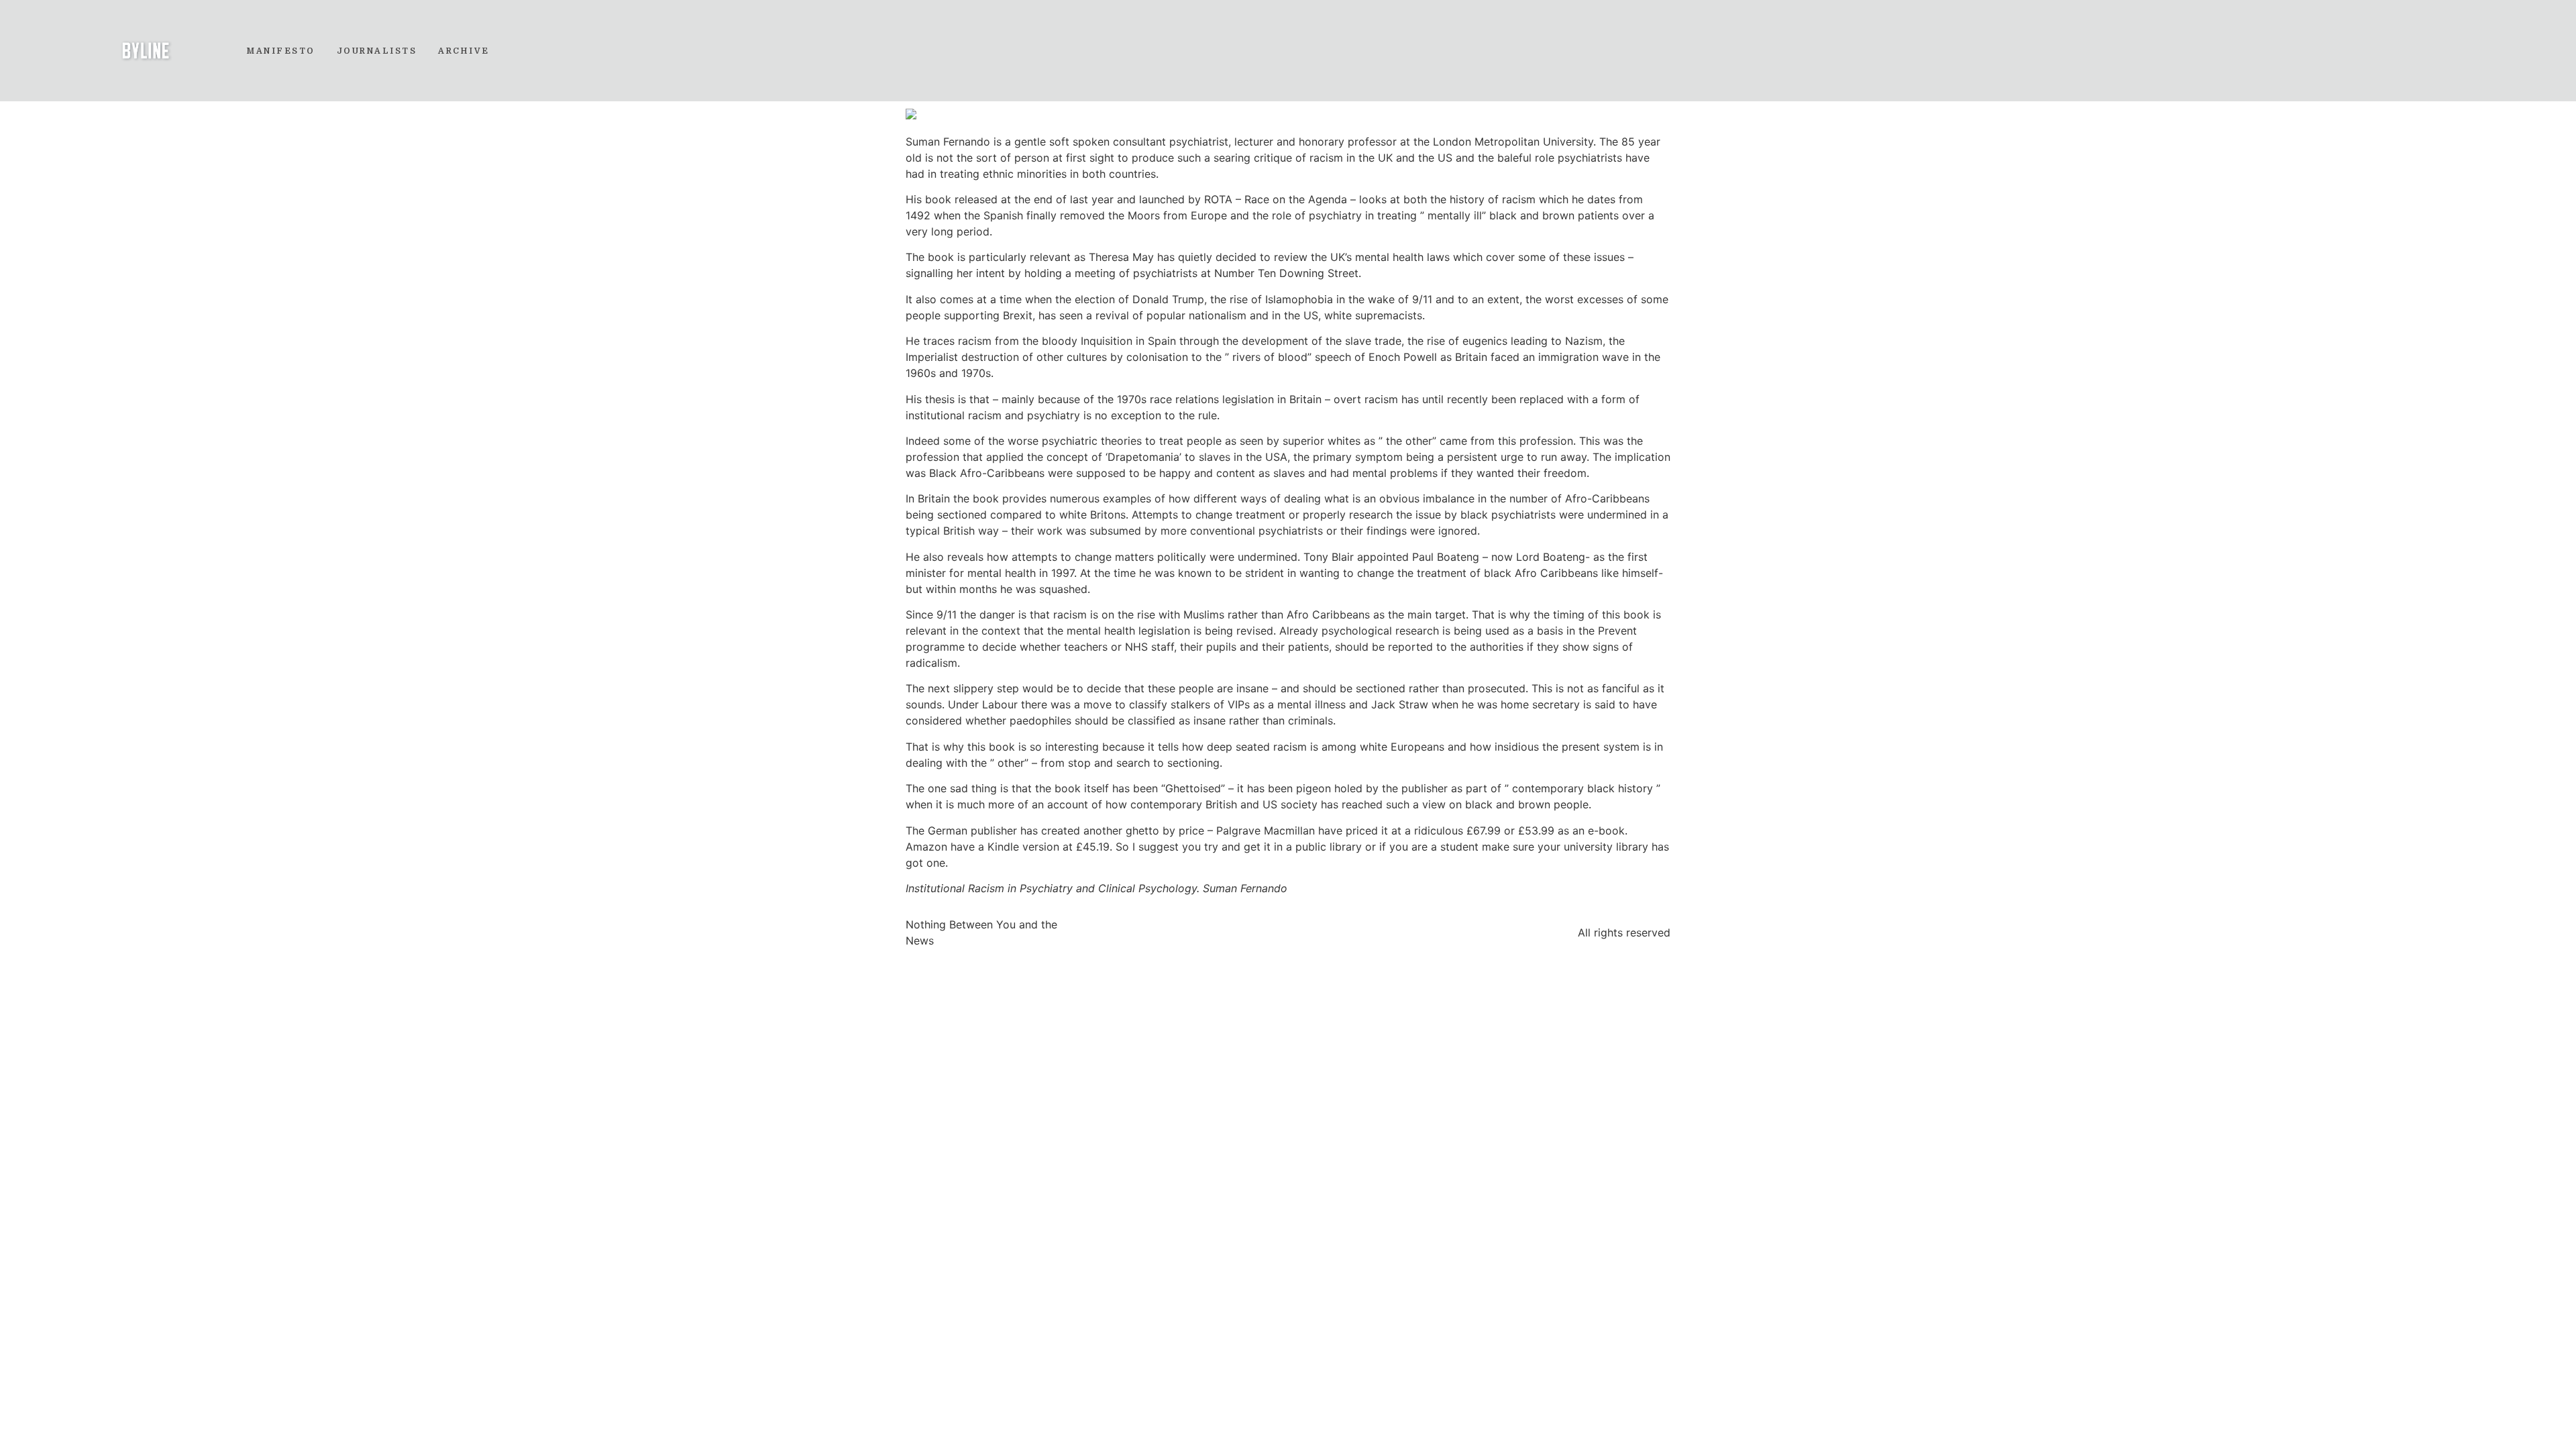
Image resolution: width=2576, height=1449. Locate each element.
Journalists (377, 51)
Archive (464, 51)
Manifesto (281, 51)
